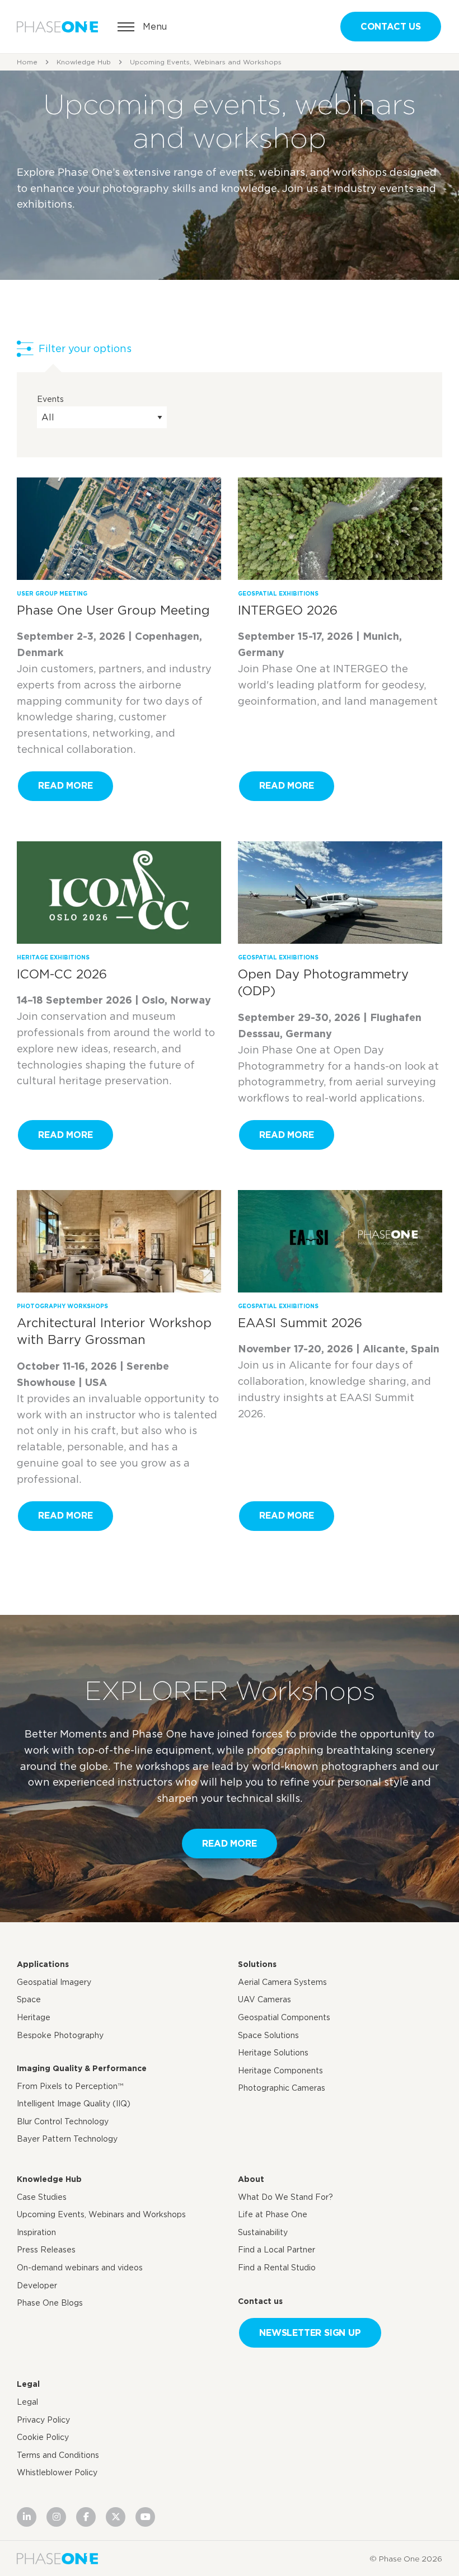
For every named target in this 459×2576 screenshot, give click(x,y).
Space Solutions (268, 2035)
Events (50, 399)
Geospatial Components (284, 2017)
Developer (37, 2285)
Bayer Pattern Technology (67, 2139)
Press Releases (46, 2250)
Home (27, 62)
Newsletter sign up (310, 2333)
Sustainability (263, 2232)
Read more (65, 786)
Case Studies (42, 2197)
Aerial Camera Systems (282, 1982)
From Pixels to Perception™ (70, 2086)
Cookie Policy (43, 2437)
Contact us (391, 27)
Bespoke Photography (60, 2035)
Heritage (34, 2017)
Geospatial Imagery (54, 1982)
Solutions (257, 1964)
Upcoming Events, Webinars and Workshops (101, 2214)
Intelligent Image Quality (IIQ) (74, 2104)
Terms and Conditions (58, 2455)
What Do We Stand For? (285, 2197)
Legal (28, 2384)
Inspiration (36, 2232)
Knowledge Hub (84, 62)
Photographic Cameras (282, 2088)
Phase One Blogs (50, 2303)
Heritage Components (280, 2071)
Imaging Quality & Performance (82, 2068)
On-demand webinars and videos (80, 2268)
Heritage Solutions (273, 2053)
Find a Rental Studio (277, 2268)
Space (29, 1999)
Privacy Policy (43, 2420)
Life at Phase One (273, 2214)
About (251, 2179)
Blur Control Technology (63, 2121)
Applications (43, 1964)
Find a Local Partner (277, 2250)
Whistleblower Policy (57, 2472)
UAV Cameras (264, 1999)
